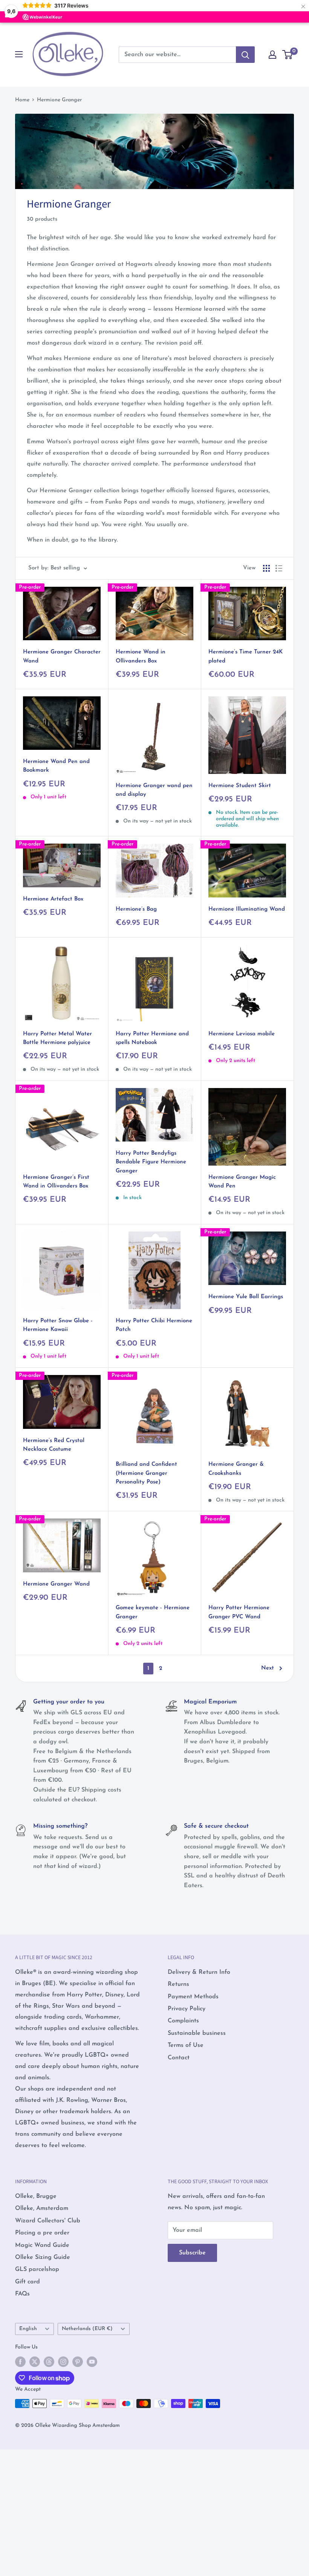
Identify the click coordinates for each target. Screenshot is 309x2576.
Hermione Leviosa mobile (242, 1034)
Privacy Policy (187, 2009)
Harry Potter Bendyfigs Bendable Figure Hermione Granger (151, 1162)
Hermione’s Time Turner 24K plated (246, 656)
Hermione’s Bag (136, 909)
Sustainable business (197, 2033)
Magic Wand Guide (42, 2245)
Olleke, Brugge (36, 2196)
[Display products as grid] (266, 568)
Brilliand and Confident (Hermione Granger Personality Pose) (146, 1473)
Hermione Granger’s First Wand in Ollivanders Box (56, 1182)
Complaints (183, 2021)
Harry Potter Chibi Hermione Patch (154, 1325)
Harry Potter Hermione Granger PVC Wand (239, 1612)
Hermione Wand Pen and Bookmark (56, 766)
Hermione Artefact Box (53, 899)
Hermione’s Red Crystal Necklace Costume (54, 1445)
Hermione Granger (59, 100)
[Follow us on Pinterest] (78, 2362)
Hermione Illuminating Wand (247, 909)
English (28, 2329)
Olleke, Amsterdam (42, 2208)
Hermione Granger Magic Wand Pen (242, 1182)
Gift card (28, 2282)
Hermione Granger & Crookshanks (236, 1469)
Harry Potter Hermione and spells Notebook (152, 1038)
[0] (288, 55)
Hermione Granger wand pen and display (154, 790)
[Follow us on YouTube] (92, 2362)
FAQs (22, 2294)
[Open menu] (19, 54)
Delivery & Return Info (199, 1972)
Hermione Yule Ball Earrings (246, 1297)
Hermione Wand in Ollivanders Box (141, 656)
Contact (179, 2058)
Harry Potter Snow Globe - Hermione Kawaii (58, 1325)
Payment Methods (193, 1997)
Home (22, 100)
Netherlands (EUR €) (87, 2329)
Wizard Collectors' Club (48, 2221)
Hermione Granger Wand (56, 1584)
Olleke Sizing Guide (43, 2257)
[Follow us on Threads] (49, 2362)
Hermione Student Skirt (240, 786)
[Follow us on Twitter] (35, 2362)
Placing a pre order (42, 2233)
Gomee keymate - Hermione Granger (153, 1612)
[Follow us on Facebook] (20, 2362)
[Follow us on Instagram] (63, 2362)
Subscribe (192, 2253)
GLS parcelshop (37, 2269)
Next (268, 1668)
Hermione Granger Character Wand (62, 656)
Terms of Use (186, 2045)
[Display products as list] (279, 568)
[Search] (245, 55)
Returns (178, 1984)
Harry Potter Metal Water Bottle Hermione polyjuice (57, 1038)
